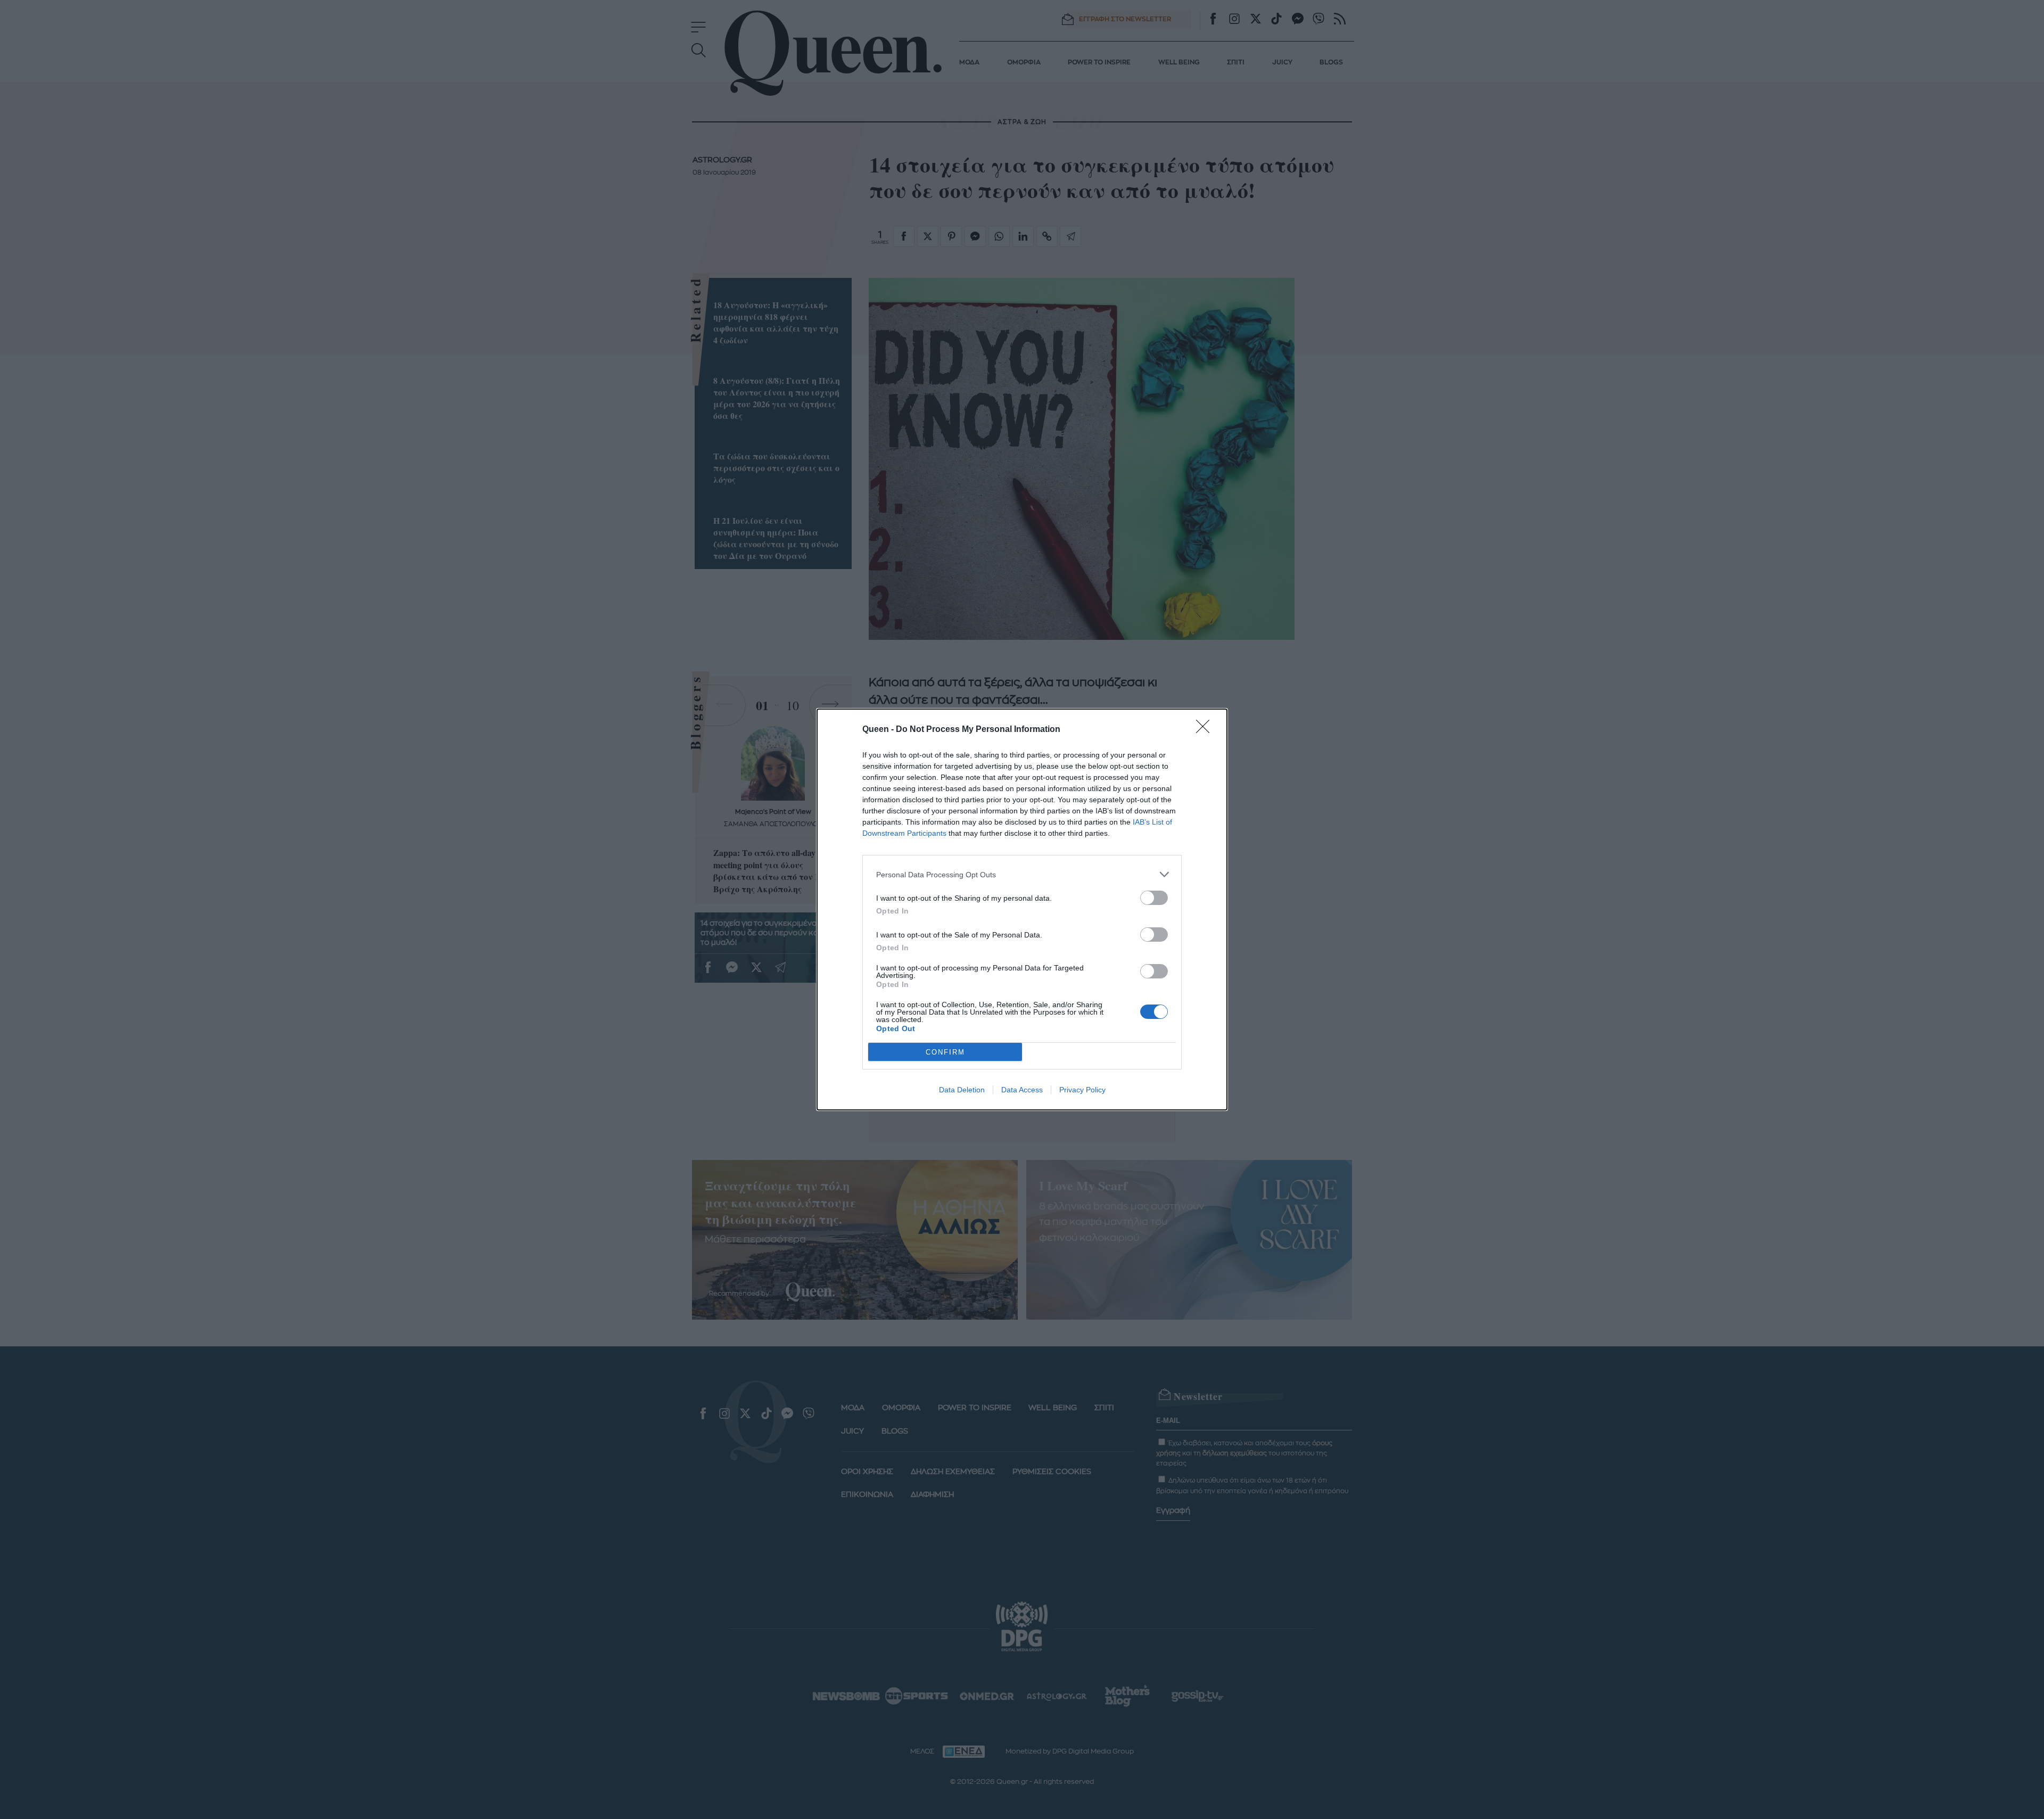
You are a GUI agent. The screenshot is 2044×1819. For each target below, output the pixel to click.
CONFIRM (945, 1052)
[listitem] (1022, 874)
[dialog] (1022, 909)
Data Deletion (962, 1090)
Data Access (1022, 1090)
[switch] (1154, 898)
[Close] (1206, 730)
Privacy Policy (1082, 1090)
